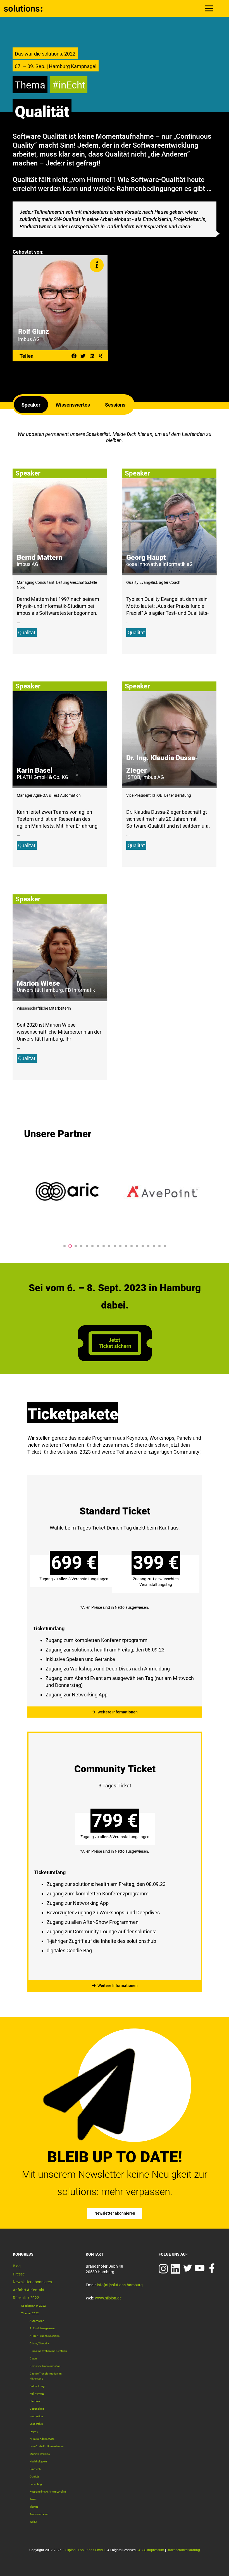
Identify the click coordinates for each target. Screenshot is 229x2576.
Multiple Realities (40, 2454)
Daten (33, 2358)
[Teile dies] (74, 356)
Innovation (36, 2416)
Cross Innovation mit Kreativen (48, 2351)
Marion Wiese (38, 983)
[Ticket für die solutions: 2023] (115, 1359)
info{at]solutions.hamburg (120, 2285)
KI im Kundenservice (42, 2439)
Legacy (34, 2431)
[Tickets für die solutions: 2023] (115, 1592)
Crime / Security (39, 2343)
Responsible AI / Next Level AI (48, 2492)
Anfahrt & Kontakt (29, 2290)
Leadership (36, 2424)
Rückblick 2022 (26, 2298)
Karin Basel (35, 770)
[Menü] (209, 8)
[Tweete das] (83, 356)
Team (33, 2499)
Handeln (35, 2401)
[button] (65, 1246)
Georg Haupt (146, 557)
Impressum (156, 2550)
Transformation (39, 2514)
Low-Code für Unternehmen (47, 2446)
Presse (19, 2274)
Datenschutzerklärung (183, 2550)
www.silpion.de (108, 2298)
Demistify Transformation (45, 2366)
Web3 (33, 2522)
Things (34, 2507)
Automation (37, 2321)
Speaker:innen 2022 (34, 2306)
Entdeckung (37, 2386)
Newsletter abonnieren (32, 2282)
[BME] (162, 1192)
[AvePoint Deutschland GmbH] (68, 1192)
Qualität (27, 632)
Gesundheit (37, 2409)
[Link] (23, 8)
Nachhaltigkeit (38, 2461)
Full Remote (37, 2394)
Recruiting (36, 2484)
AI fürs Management (42, 2328)
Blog (17, 2266)
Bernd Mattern (40, 557)
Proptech (35, 2469)
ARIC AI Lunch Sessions (45, 2336)
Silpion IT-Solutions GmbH (85, 2550)
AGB (141, 2550)
